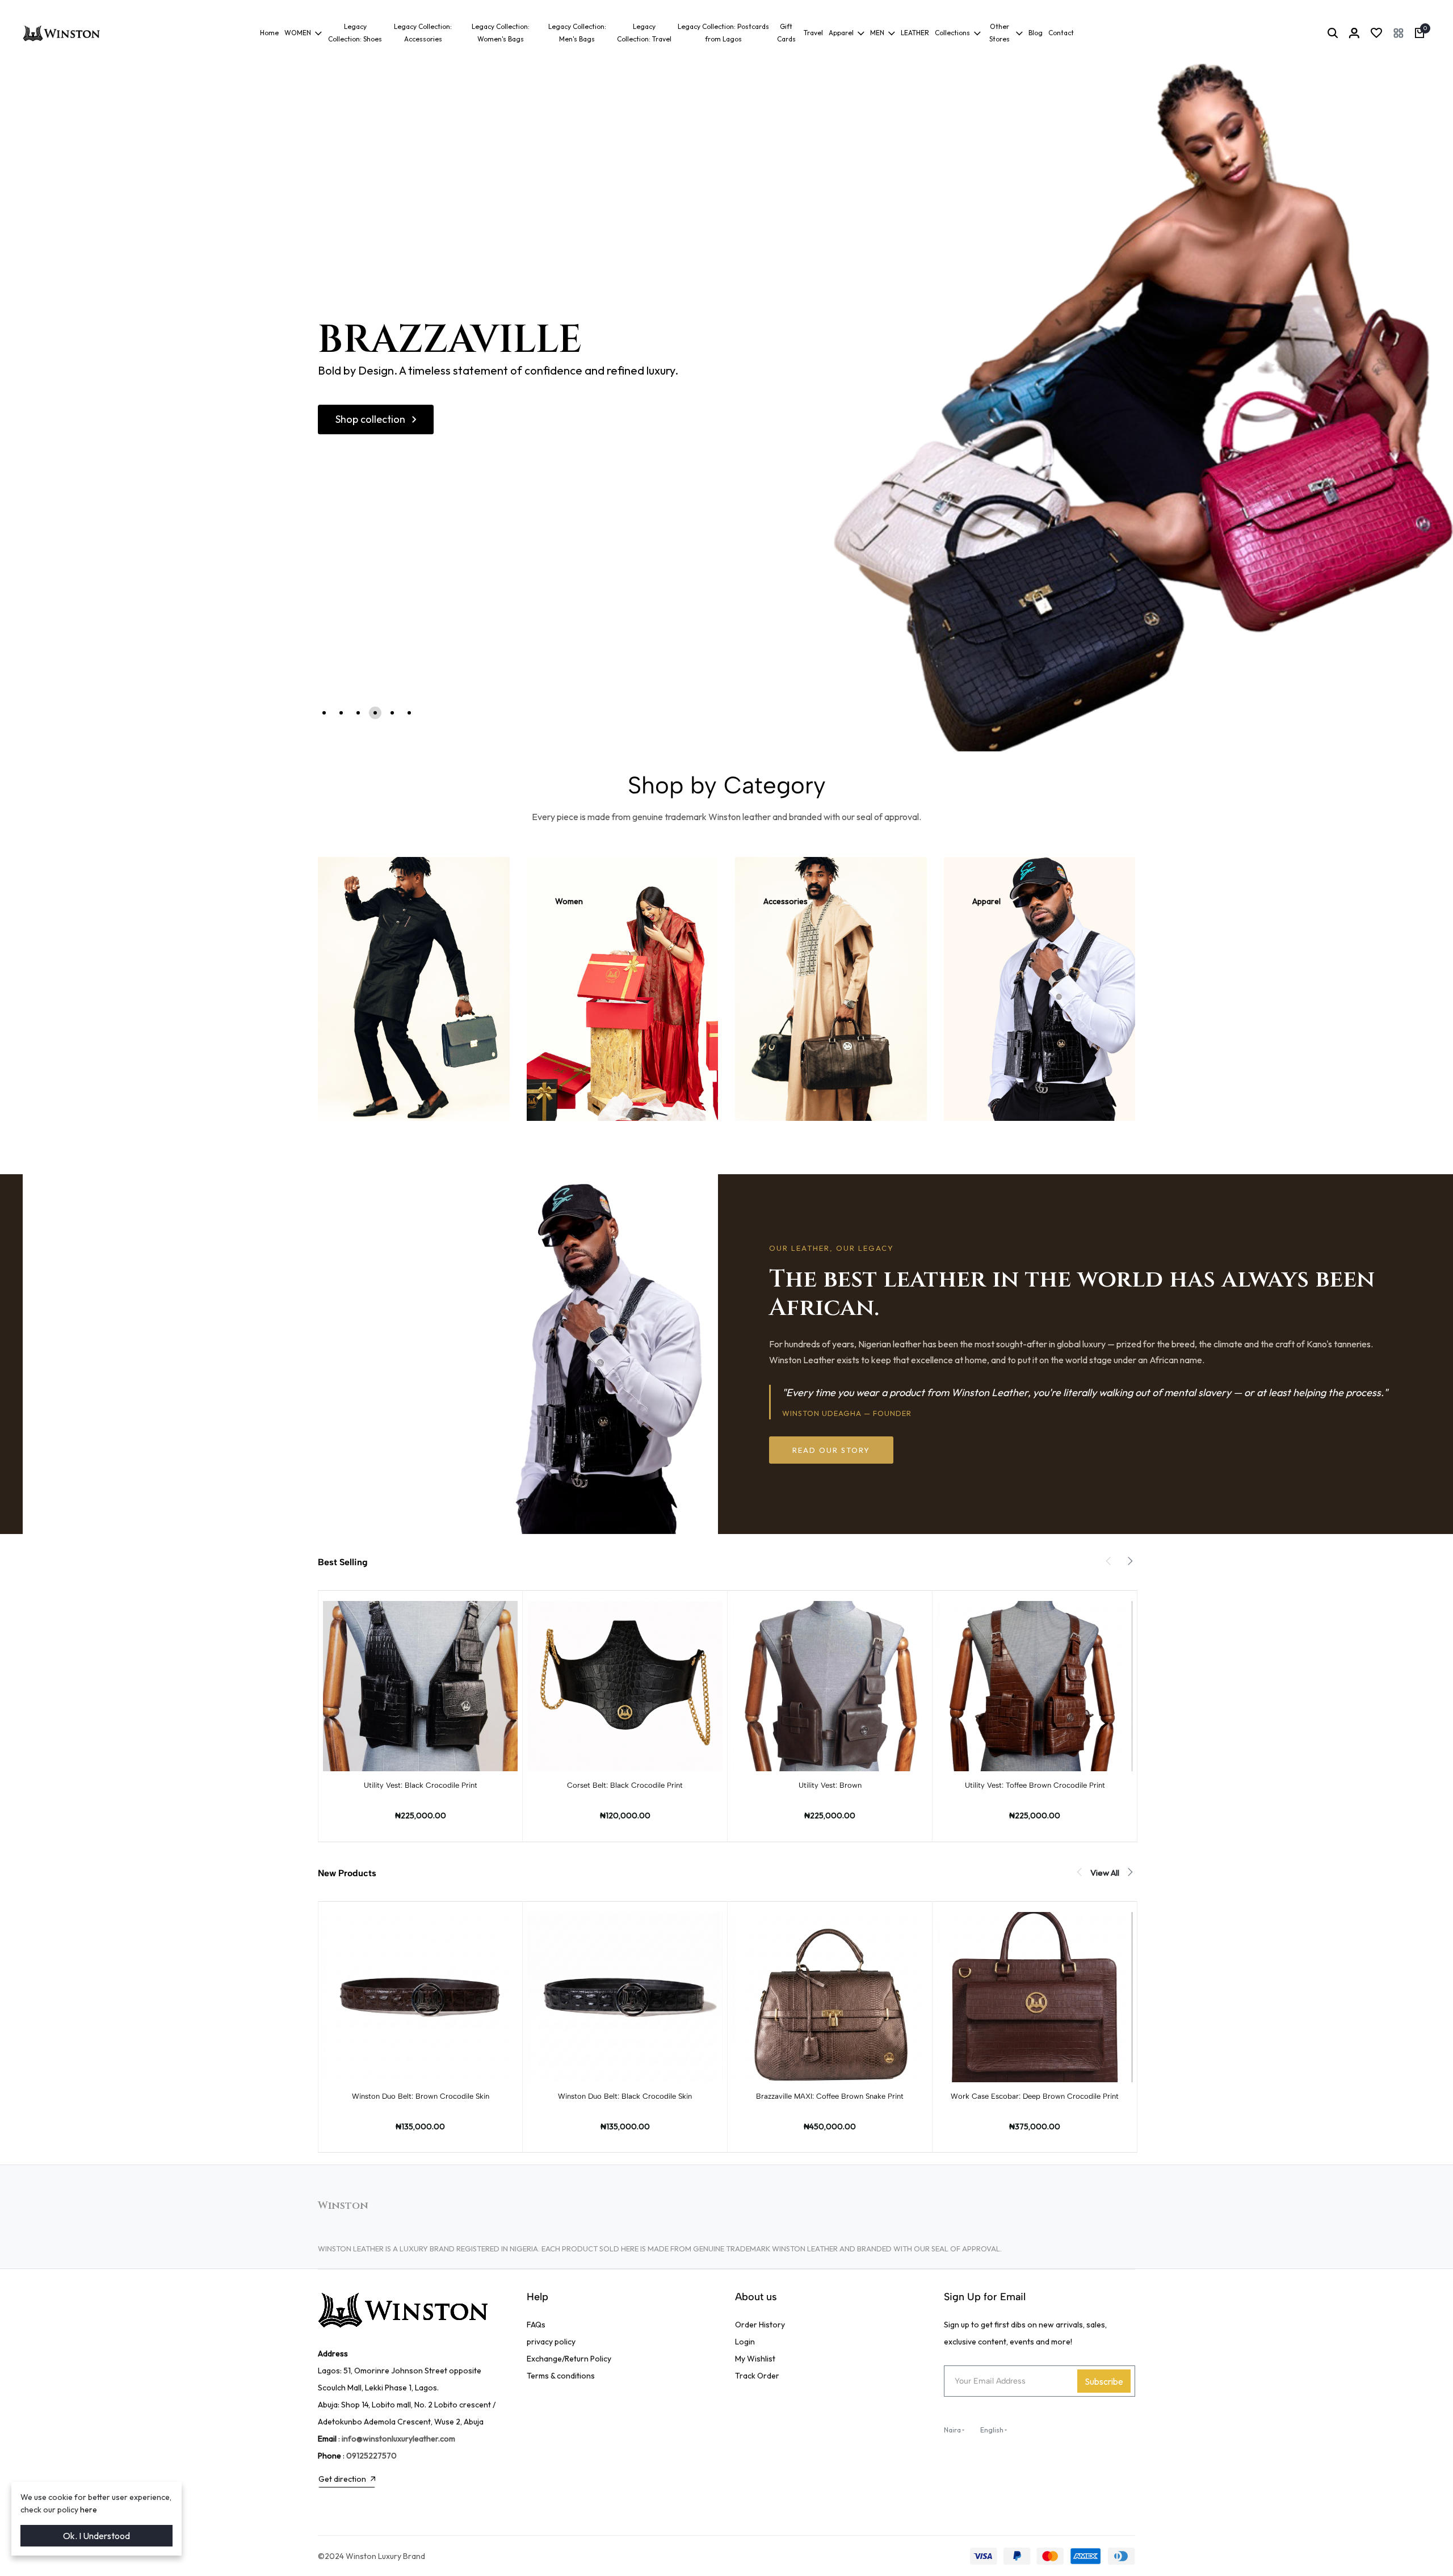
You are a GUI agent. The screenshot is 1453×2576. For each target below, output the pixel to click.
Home (269, 33)
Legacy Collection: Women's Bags (501, 33)
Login (745, 2342)
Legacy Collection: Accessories (423, 33)
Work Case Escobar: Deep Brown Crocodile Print (1035, 2096)
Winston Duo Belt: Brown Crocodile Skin (421, 2096)
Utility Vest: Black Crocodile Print (421, 1785)
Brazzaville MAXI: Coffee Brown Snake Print (830, 2096)
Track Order (757, 2376)
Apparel (841, 33)
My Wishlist (755, 2359)
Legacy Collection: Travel (644, 33)
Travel (813, 33)
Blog (1036, 33)
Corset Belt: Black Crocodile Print (625, 1785)
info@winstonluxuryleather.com (398, 2439)
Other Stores (1000, 33)
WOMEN (298, 33)
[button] (1399, 33)
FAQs (536, 2325)
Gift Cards (786, 33)
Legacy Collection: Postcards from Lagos (723, 33)
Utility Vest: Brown (830, 1785)
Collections (952, 33)
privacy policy (551, 2342)
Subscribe (1104, 2381)
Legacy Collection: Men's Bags (577, 33)
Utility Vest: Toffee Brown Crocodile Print (1035, 1785)
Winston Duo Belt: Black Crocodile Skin (625, 2096)
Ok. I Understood (96, 2536)
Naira (952, 2430)
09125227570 (371, 2456)
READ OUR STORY (831, 1450)
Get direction (342, 2479)
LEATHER (915, 33)
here (89, 2510)
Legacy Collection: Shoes (355, 33)
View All (1105, 1873)
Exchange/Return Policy (569, 2359)
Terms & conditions (561, 2376)
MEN (877, 33)
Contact (1061, 33)
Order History (760, 2325)
